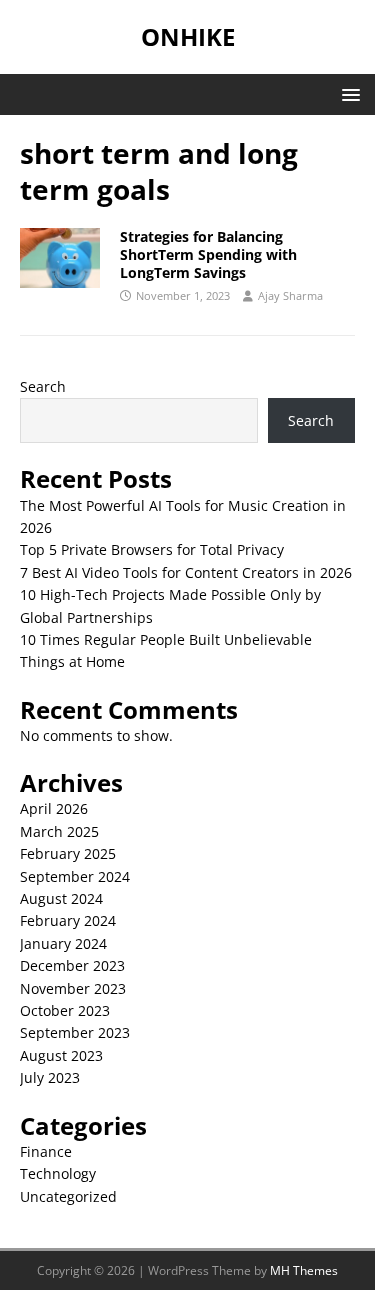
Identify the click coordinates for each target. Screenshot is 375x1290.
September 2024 (75, 876)
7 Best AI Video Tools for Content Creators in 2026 (186, 572)
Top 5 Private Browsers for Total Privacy (152, 549)
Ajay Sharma (290, 295)
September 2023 (75, 1032)
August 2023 (61, 1055)
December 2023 (72, 965)
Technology (58, 1173)
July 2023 (50, 1077)
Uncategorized (68, 1196)
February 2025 (68, 853)
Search (43, 386)
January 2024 (63, 943)
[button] (347, 93)
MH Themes (304, 1270)
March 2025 (59, 831)
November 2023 (73, 988)
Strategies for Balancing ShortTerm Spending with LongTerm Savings (208, 254)
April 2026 (54, 808)
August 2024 (61, 898)
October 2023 (65, 1010)
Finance (46, 1151)
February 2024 (68, 920)
